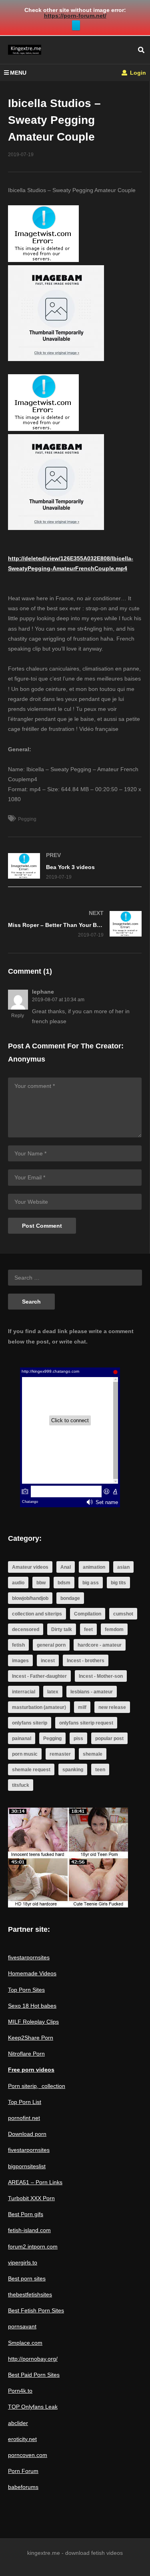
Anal (66, 1567)
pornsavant (22, 2326)
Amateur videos (30, 1567)
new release (112, 1707)
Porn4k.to (20, 2391)
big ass (91, 1583)
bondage (70, 1598)
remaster (60, 1754)
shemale (93, 1754)
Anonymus (27, 1059)
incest (48, 1661)
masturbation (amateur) (39, 1707)
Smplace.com (25, 2343)
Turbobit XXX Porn (31, 2198)
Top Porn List (25, 2102)
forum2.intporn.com (33, 2247)
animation (94, 1567)
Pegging (27, 819)
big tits (118, 1583)
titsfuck (21, 1785)
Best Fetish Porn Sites (36, 2310)
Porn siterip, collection (37, 2086)
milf (82, 1707)
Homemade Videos (32, 1973)
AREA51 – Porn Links (35, 2182)
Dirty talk (62, 1629)
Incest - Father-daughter (39, 1676)
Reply (18, 1016)
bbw (41, 1583)
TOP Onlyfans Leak (33, 2407)
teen (100, 1770)
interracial (24, 1692)
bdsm (64, 1583)
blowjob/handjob (30, 1598)
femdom (114, 1629)
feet (88, 1629)
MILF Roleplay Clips (33, 2022)
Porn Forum (23, 2471)
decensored (26, 1629)
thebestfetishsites (30, 2294)
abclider (18, 2423)
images (20, 1661)
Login (137, 73)
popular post (109, 1739)
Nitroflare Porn (26, 2054)
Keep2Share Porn (31, 2038)
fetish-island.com (29, 2230)
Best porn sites (27, 2278)
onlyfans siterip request (86, 1723)
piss (78, 1739)
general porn (51, 1645)
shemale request (31, 1770)
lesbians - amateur (92, 1692)
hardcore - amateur (100, 1645)
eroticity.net (22, 2439)
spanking (73, 1770)
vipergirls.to (23, 2262)
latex (53, 1692)
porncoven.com (28, 2455)
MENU (18, 73)
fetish (18, 1645)
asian (123, 1567)
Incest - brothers (86, 1661)
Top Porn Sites (26, 1990)
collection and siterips (37, 1614)
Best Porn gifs (26, 2214)
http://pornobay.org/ (33, 2359)
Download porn (27, 2134)
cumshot (123, 1614)
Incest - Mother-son (101, 1676)
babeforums (23, 2487)
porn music (25, 1754)
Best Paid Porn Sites (34, 2375)
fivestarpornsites (29, 1957)
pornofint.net (24, 2118)
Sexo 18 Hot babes (32, 2006)
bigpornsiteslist (27, 2166)
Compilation (88, 1614)
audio (18, 1583)
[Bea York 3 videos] (75, 866)
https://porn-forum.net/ (75, 16)
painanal (22, 1739)
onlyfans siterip (30, 1723)
